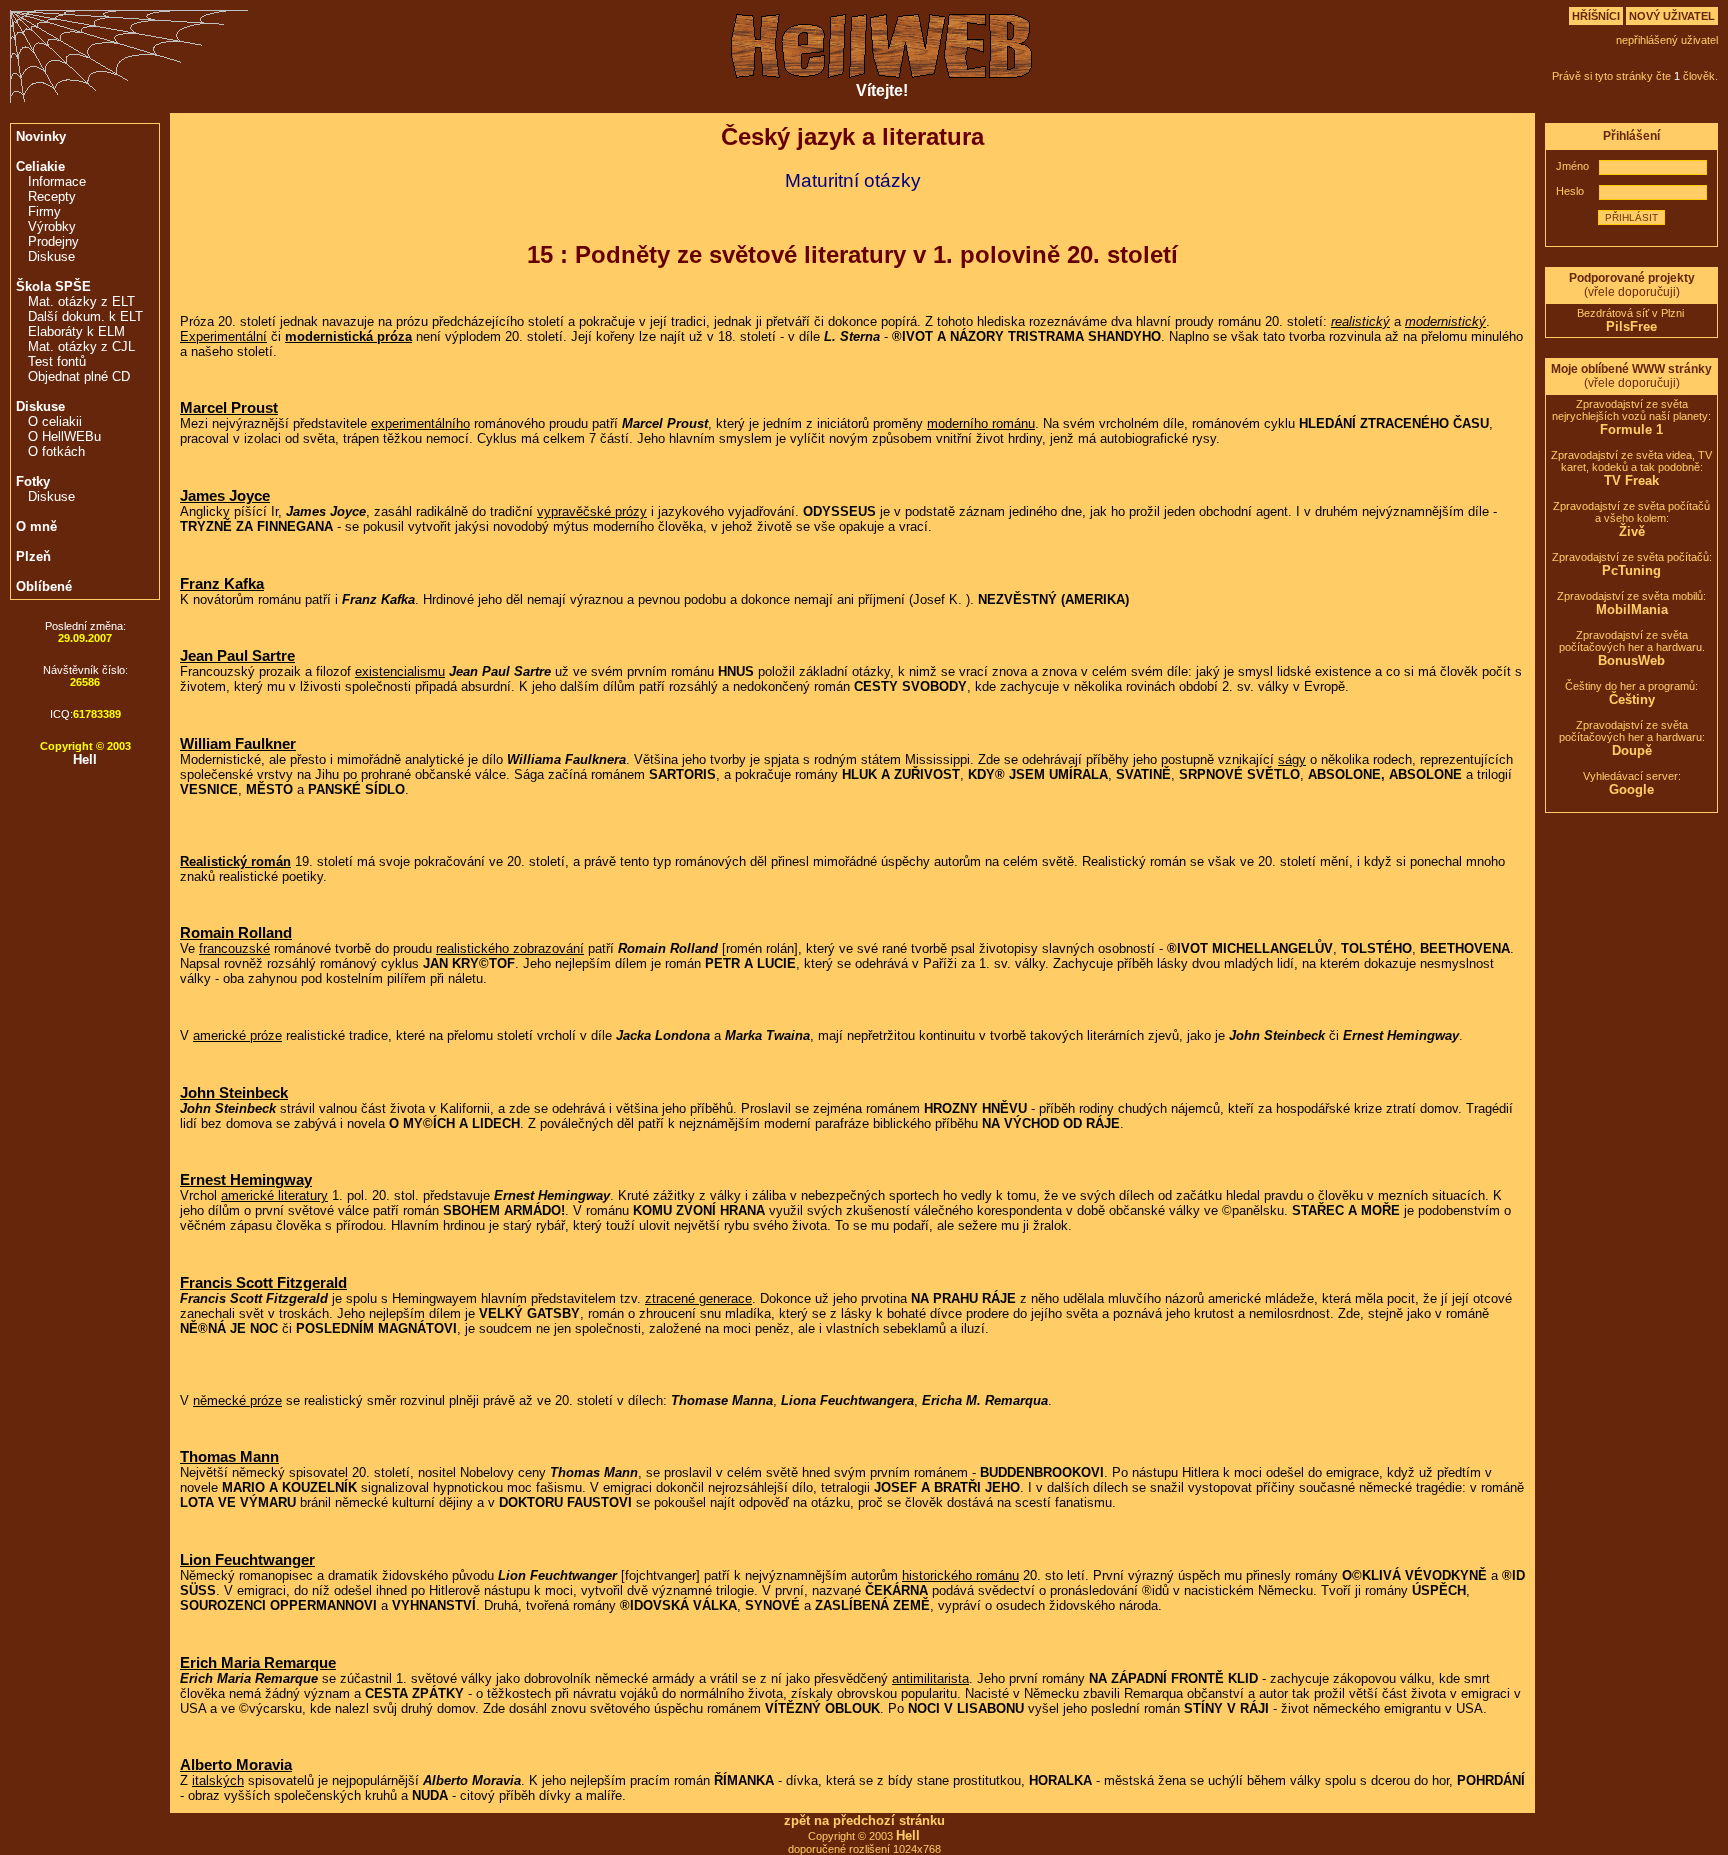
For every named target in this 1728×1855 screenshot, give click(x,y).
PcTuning (1631, 570)
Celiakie (40, 166)
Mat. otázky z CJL (81, 346)
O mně (36, 526)
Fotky (33, 481)
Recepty (52, 196)
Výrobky (52, 226)
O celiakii (55, 421)
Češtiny (1632, 699)
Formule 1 (1631, 429)
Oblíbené (44, 586)
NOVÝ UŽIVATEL (1672, 16)
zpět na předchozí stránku (864, 1820)
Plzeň (33, 556)
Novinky (41, 136)
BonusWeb (1631, 660)
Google (1631, 789)
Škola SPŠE (53, 286)
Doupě (1632, 750)
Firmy (44, 211)
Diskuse (51, 256)
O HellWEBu (64, 436)
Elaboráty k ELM (76, 331)
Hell (85, 759)
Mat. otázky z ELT (81, 301)
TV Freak (1631, 480)
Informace (57, 181)
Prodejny (53, 241)
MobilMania (1632, 609)
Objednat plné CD (79, 376)
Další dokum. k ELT (85, 316)
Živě (1632, 531)
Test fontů (57, 361)
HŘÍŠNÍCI (1596, 16)
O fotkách (56, 451)
